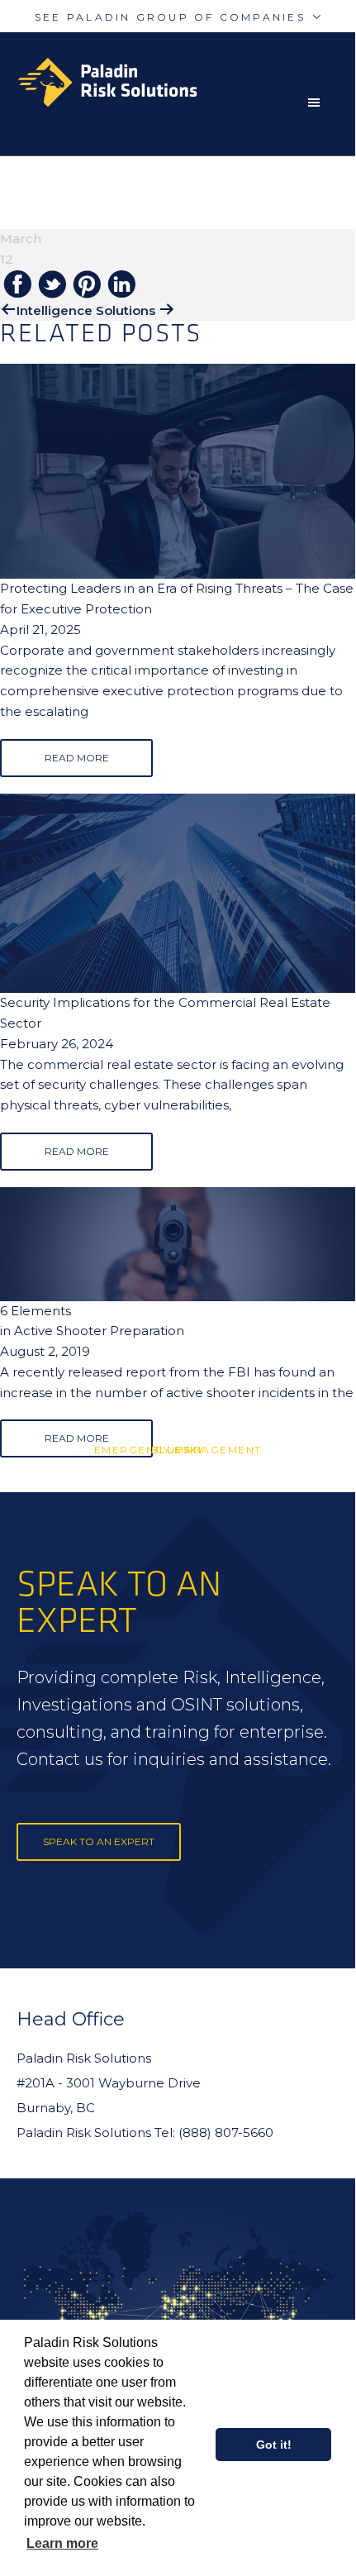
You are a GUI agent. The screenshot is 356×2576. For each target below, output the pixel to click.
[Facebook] (17, 285)
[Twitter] (52, 286)
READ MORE (77, 758)
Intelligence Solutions (86, 310)
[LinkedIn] (121, 285)
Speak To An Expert (99, 1841)
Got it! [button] (274, 2445)
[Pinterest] (87, 286)
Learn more (62, 2543)
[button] (318, 103)
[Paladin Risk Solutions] (186, 82)
